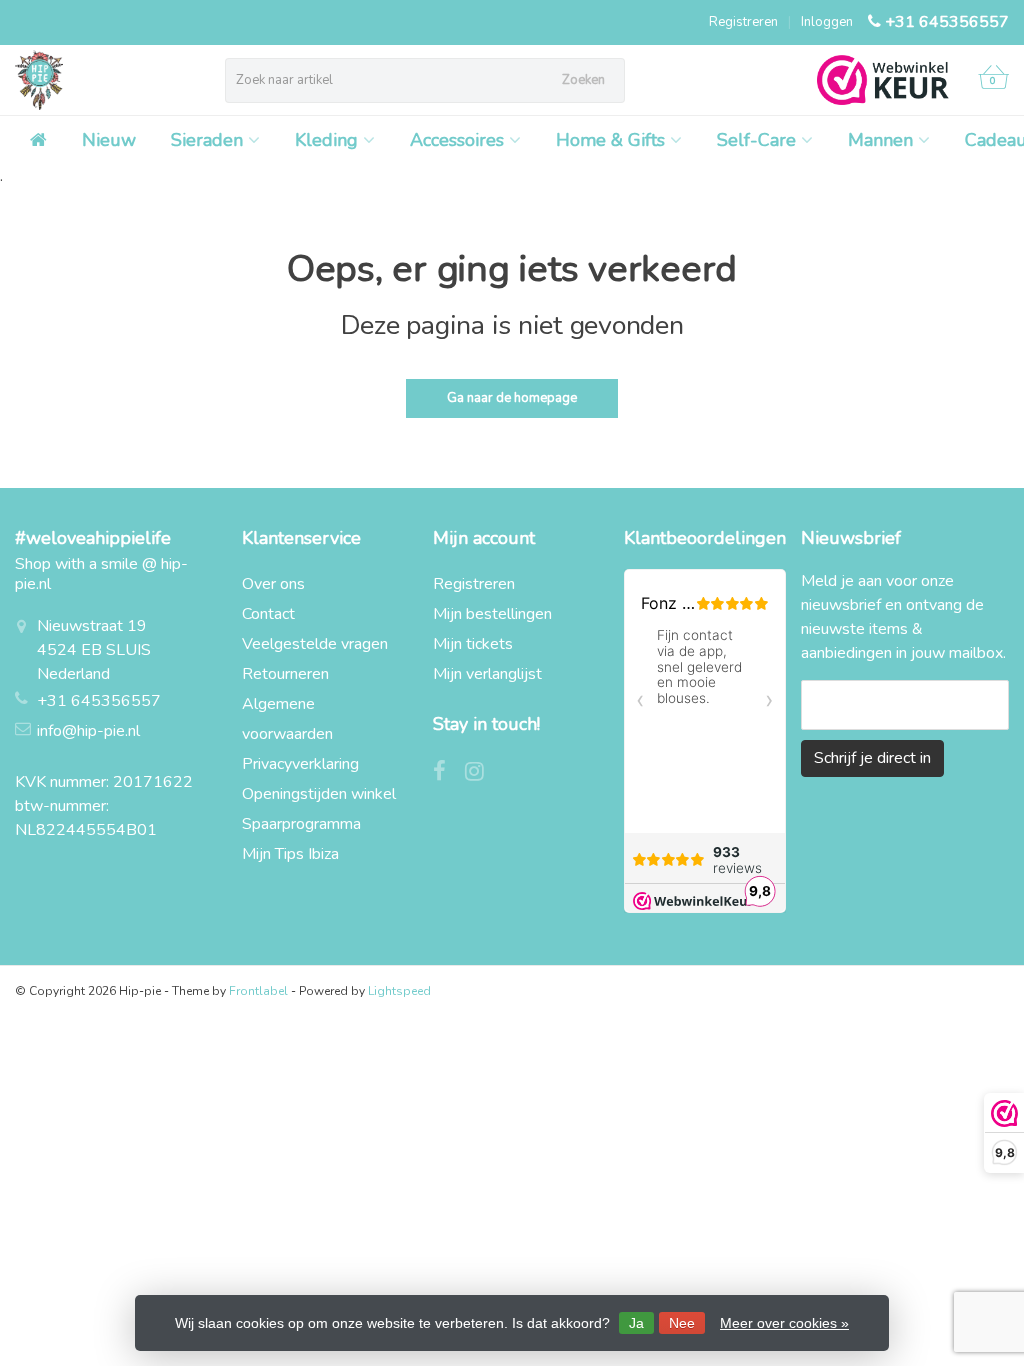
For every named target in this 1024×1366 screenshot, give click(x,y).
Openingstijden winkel (319, 794)
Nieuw (109, 140)
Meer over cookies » (784, 1323)
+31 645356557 (947, 22)
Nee (682, 1323)
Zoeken (583, 80)
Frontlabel (258, 991)
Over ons (273, 584)
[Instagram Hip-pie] (482, 774)
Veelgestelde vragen (315, 644)
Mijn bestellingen (492, 614)
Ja (636, 1323)
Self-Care (756, 140)
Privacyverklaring (300, 764)
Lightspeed (399, 991)
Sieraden (207, 140)
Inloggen (827, 22)
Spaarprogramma (301, 824)
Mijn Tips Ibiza (290, 854)
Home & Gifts (610, 140)
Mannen (880, 140)
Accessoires (457, 140)
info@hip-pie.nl (88, 731)
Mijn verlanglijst (487, 674)
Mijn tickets (473, 644)
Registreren (743, 22)
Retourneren (285, 674)
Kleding (326, 140)
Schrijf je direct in (872, 758)
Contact (268, 614)
